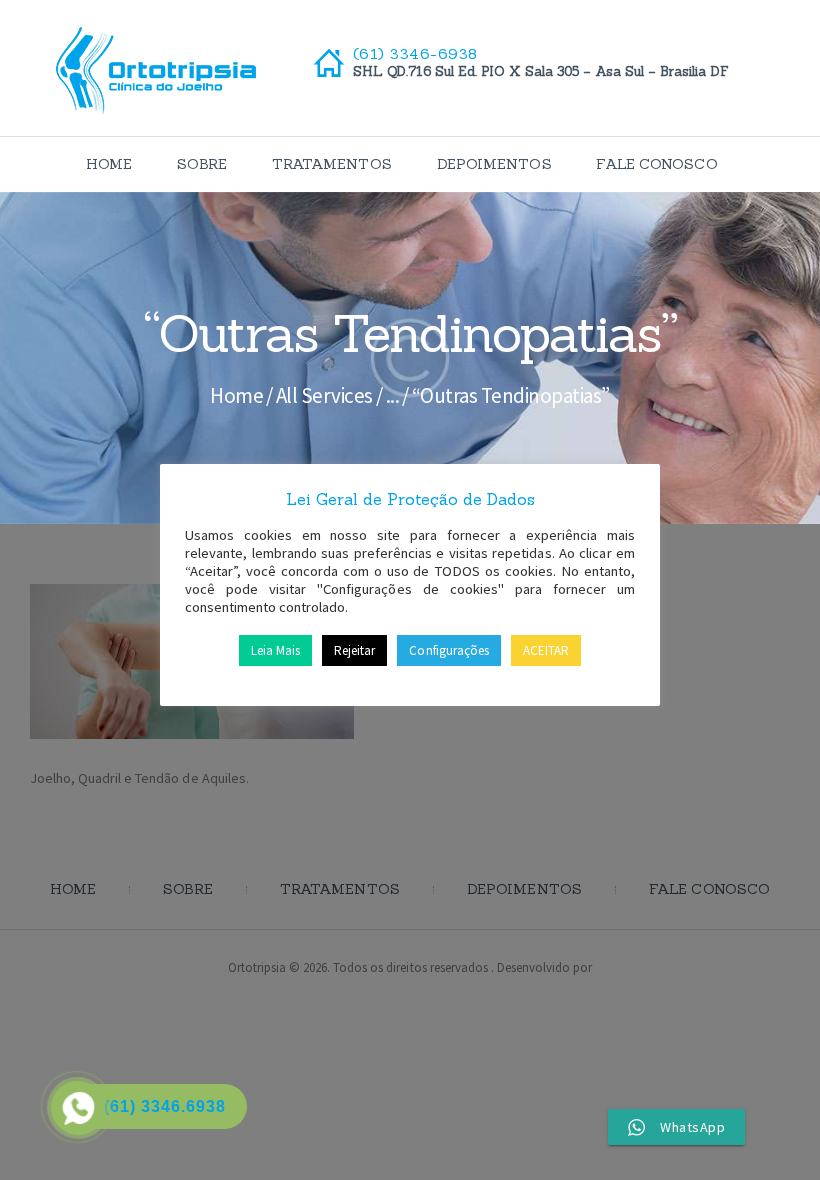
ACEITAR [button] (546, 650)
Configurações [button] (448, 650)
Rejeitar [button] (354, 650)
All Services (324, 395)
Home (236, 395)
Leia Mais (275, 650)
